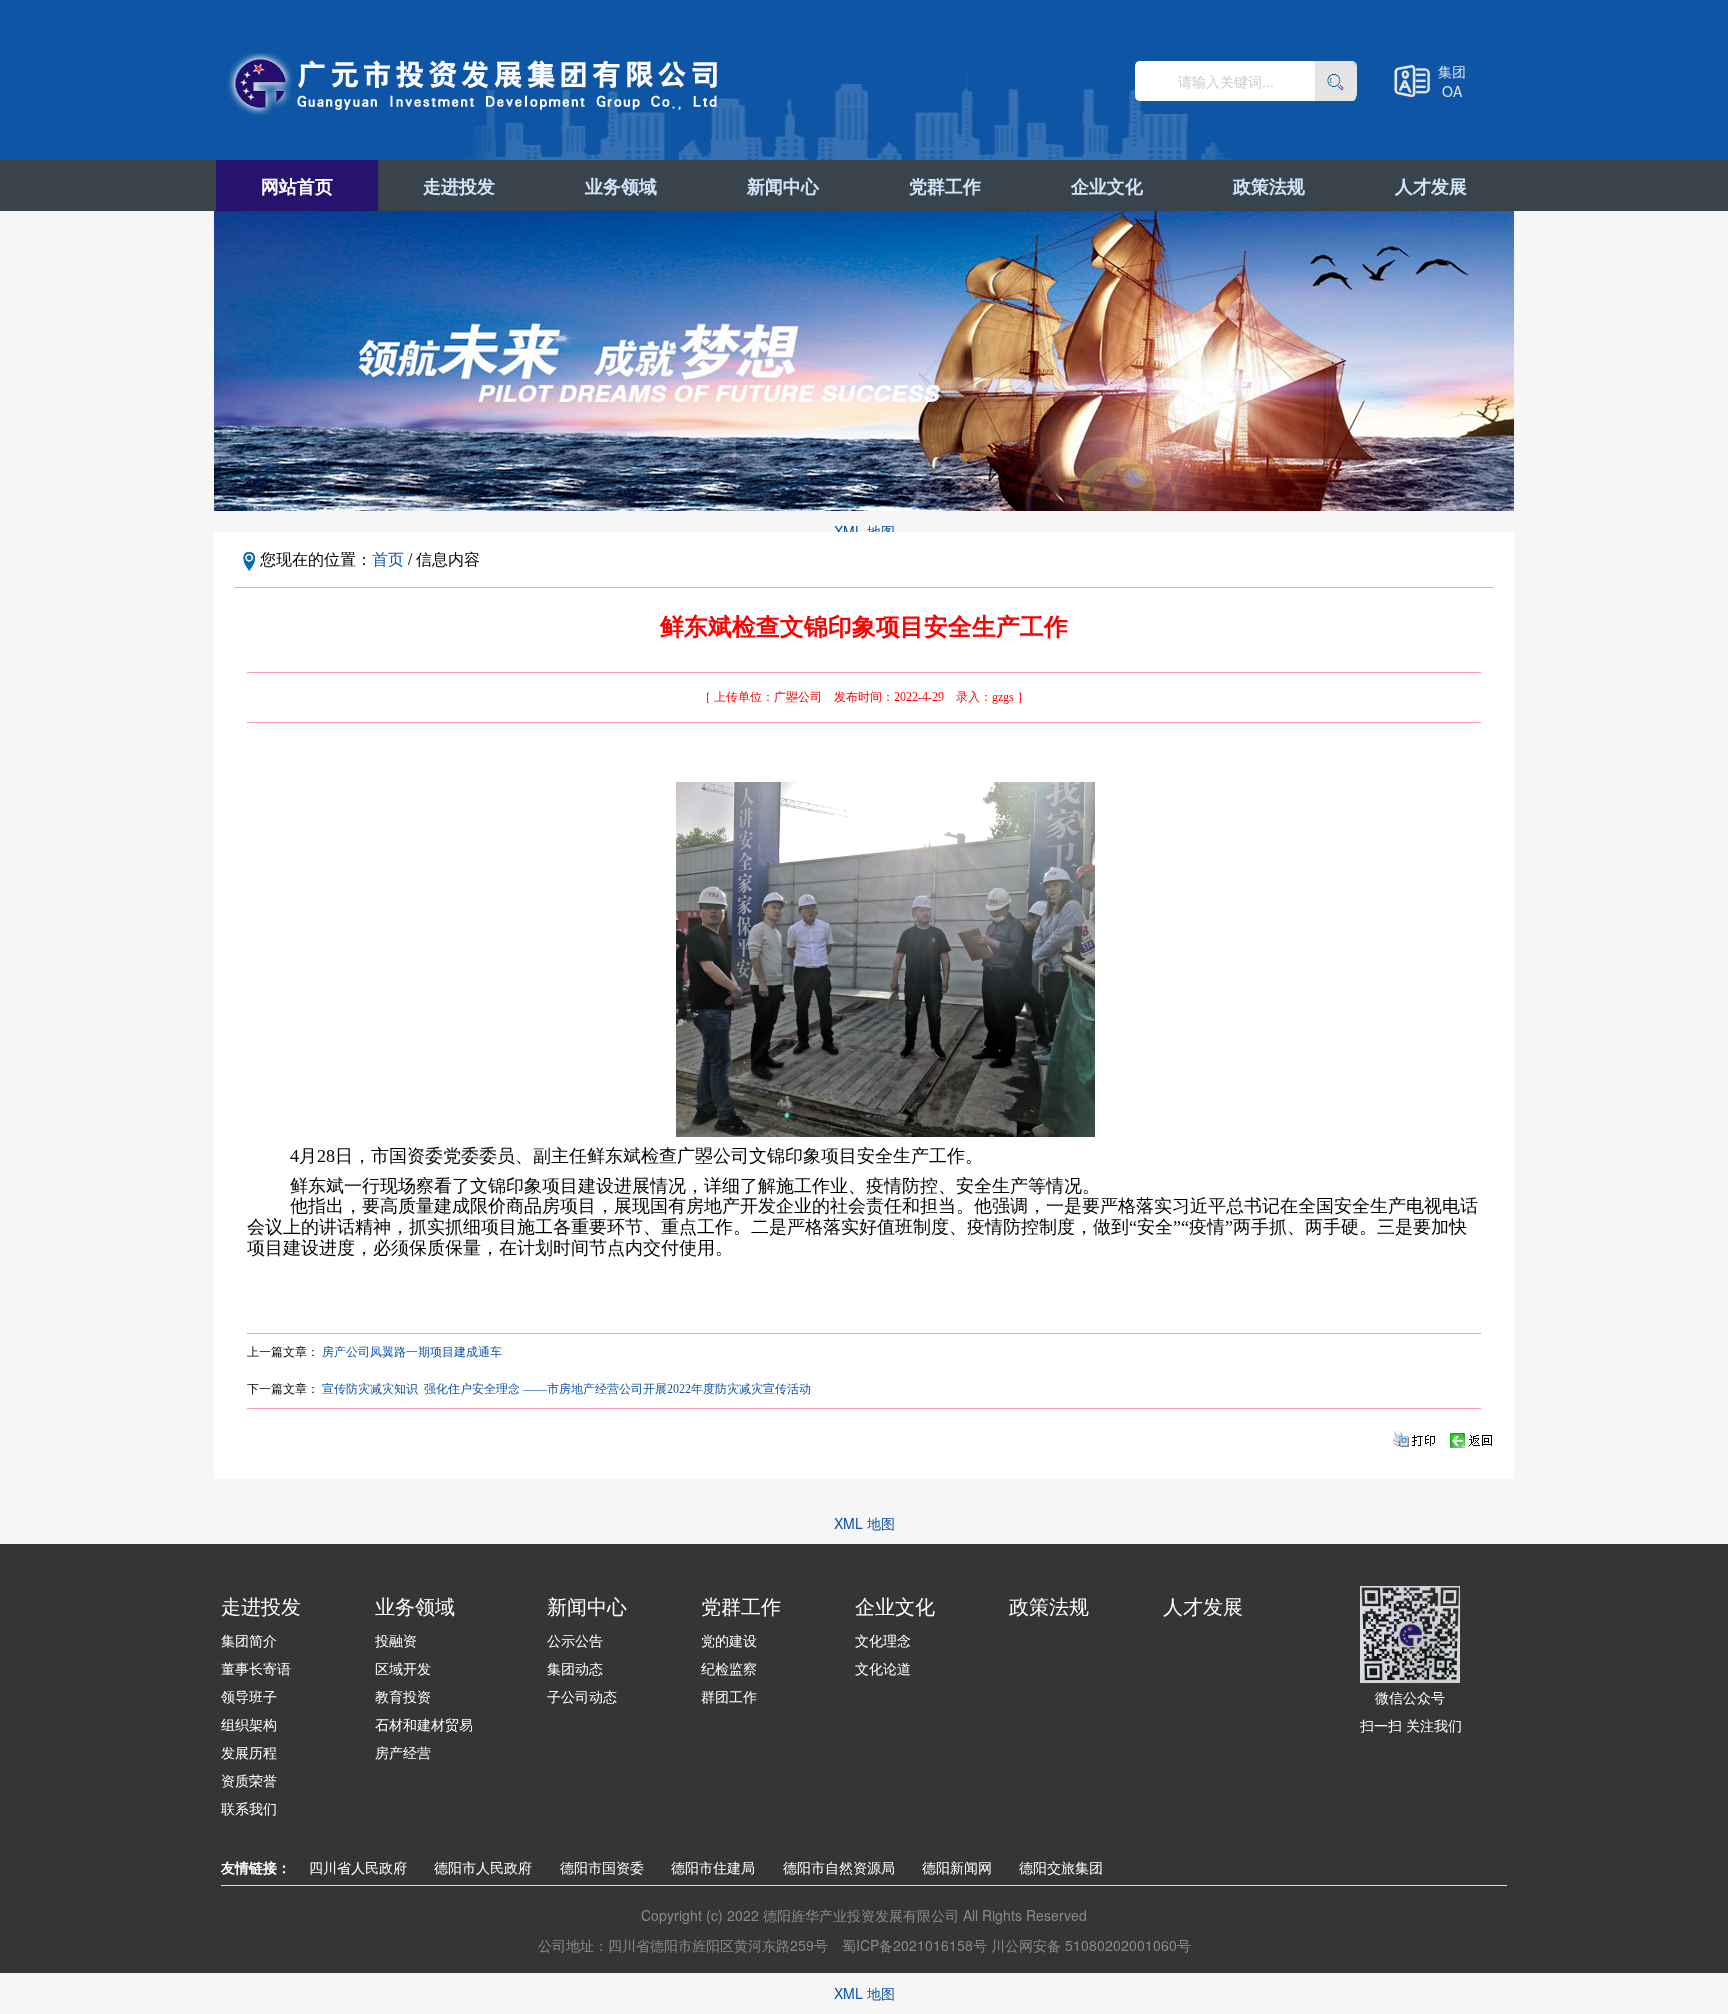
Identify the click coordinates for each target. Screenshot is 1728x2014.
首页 (388, 558)
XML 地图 (864, 531)
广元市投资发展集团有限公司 (476, 84)
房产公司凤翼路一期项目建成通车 (412, 1352)
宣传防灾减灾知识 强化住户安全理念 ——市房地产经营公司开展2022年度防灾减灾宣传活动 (566, 1389)
